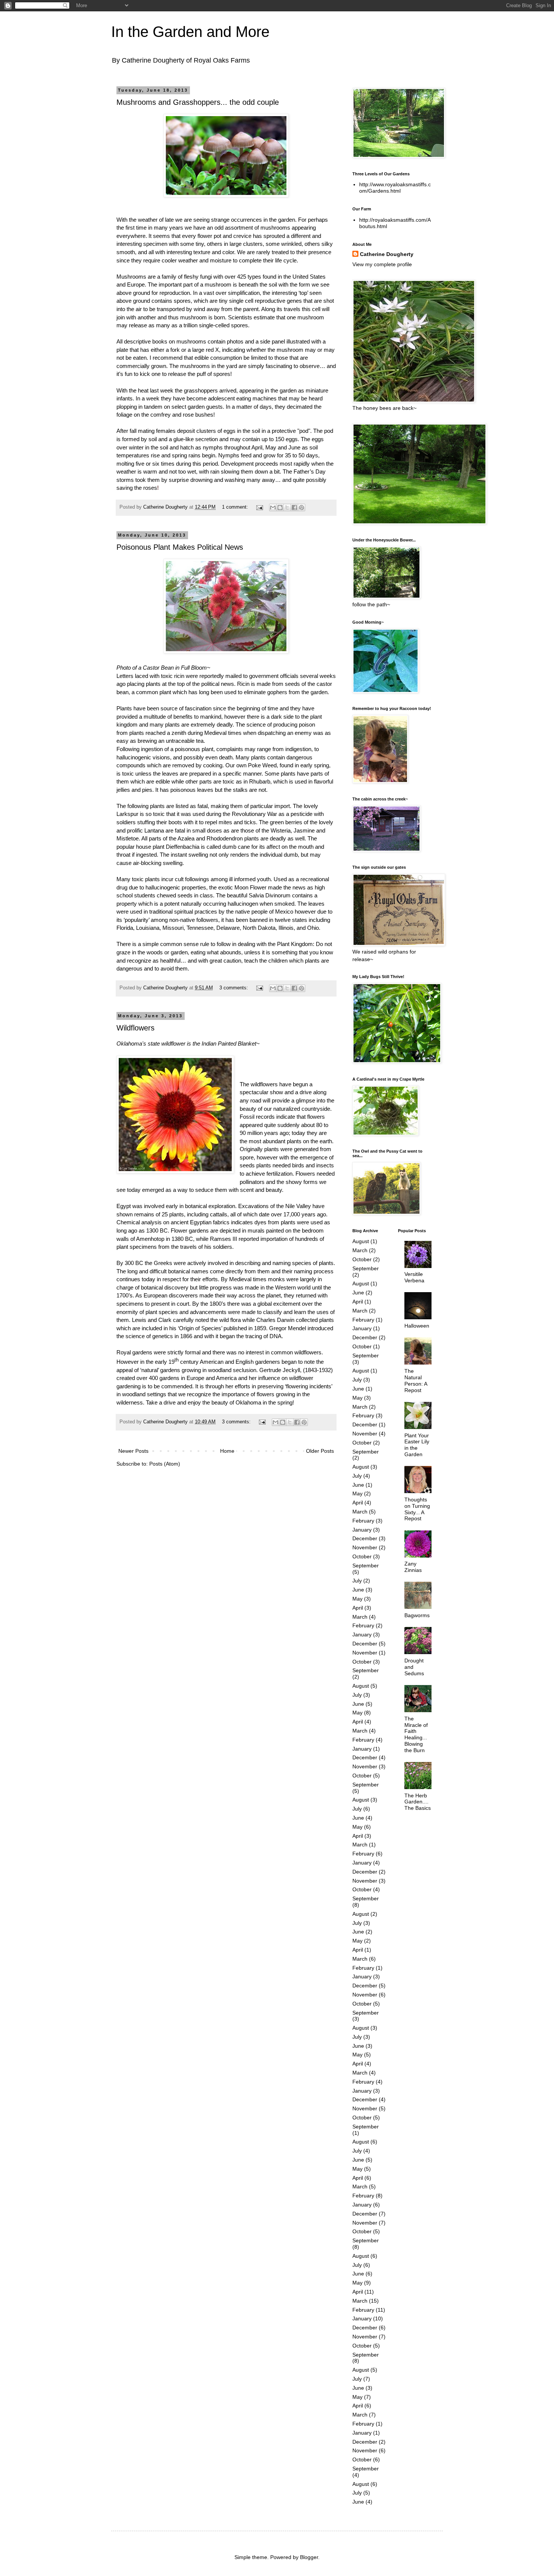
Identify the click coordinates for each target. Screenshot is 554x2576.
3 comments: (234, 988)
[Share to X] (287, 508)
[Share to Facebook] (294, 508)
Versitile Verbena (414, 1277)
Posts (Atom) (165, 1464)
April (358, 1302)
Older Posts (320, 1451)
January (362, 1328)
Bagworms (417, 1615)
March (360, 1250)
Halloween (417, 1326)
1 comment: (236, 507)
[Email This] (273, 508)
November (365, 1434)
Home (227, 1451)
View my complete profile (382, 264)
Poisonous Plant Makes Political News (180, 547)
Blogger (309, 2557)
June (358, 1293)
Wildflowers (135, 1028)
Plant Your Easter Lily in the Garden (417, 1445)
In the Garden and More (190, 32)
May (357, 1398)
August (361, 1241)
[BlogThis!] (280, 508)
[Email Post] (259, 507)
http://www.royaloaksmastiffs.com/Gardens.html (395, 188)
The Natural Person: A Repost (416, 1380)
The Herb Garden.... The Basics (418, 1802)
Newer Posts (133, 1451)
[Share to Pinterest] (301, 508)
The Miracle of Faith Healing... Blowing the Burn (416, 1734)
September (366, 1268)
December (365, 1337)
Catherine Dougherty (387, 254)
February (363, 1320)
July (357, 1380)
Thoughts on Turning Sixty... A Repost (417, 1509)
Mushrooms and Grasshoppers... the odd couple (198, 102)
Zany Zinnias (413, 1567)
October (362, 1259)
